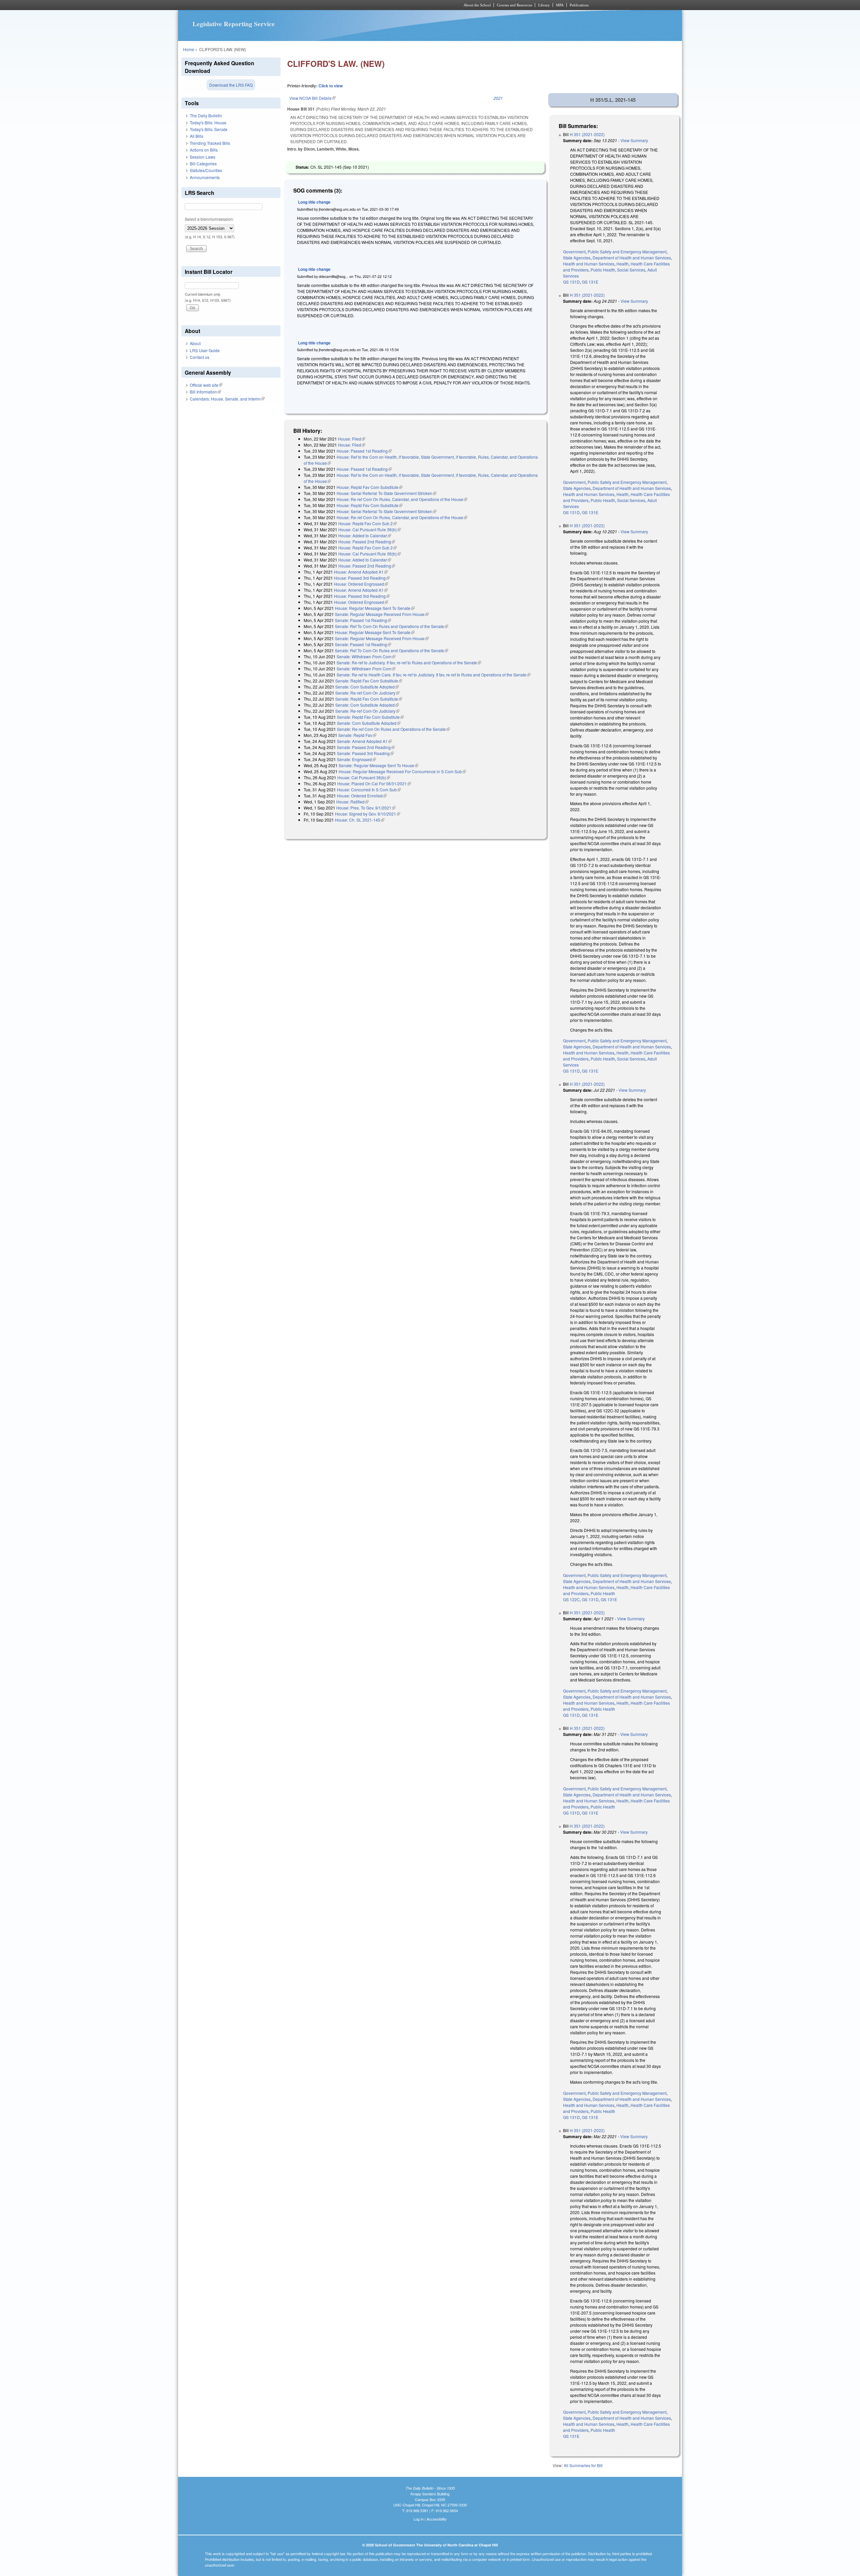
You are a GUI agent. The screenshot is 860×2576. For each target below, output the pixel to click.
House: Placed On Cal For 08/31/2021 (374, 783)
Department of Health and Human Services (632, 258)
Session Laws (203, 157)
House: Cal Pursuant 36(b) (364, 777)
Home (189, 49)
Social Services (631, 270)
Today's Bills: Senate (209, 129)
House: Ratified (352, 802)
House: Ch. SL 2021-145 (360, 820)
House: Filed (352, 439)
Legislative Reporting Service (234, 24)
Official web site (206, 385)
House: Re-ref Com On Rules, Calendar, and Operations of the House (402, 499)
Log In (419, 2519)
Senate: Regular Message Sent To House (378, 765)
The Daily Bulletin (206, 115)
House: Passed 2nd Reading (367, 542)
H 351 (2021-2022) (587, 134)
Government (574, 252)
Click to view (331, 86)
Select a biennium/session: (209, 219)
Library (544, 5)
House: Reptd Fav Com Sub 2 (368, 523)
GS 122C (571, 1599)
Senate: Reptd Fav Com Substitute (369, 681)
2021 (498, 98)
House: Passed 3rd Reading (362, 578)
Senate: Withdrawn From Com (366, 656)
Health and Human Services (589, 264)
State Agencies (577, 258)
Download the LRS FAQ (231, 85)
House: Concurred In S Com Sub (369, 790)
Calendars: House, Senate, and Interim (227, 399)
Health (622, 264)
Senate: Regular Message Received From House (382, 614)
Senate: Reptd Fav (357, 735)
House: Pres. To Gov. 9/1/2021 (366, 808)
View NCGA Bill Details (312, 98)
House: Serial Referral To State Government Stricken (386, 493)
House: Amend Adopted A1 (361, 572)
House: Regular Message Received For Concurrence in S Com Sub (402, 771)
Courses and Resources (514, 5)
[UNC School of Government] (341, 5)
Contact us (200, 357)
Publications (579, 5)
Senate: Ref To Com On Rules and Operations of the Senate (392, 626)
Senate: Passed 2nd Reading (366, 747)
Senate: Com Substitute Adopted (367, 687)
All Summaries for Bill (583, 2465)
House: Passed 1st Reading (364, 451)
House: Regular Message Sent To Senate (375, 608)
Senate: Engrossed (356, 759)
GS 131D (571, 282)
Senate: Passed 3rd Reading (365, 753)
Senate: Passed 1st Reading (363, 620)
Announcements (205, 177)
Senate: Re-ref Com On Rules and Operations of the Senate (393, 729)
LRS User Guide (205, 350)
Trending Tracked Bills (210, 143)
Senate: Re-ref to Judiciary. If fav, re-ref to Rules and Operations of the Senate (409, 662)
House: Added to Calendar (365, 535)
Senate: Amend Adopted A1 (364, 741)
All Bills (197, 136)
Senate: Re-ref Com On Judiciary (367, 693)
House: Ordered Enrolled (362, 796)
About (195, 343)
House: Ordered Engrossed (361, 584)
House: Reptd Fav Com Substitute (370, 487)
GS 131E (590, 282)
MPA (560, 5)
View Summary (634, 140)
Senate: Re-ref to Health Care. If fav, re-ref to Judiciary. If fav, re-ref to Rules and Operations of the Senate (434, 675)
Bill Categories (203, 163)
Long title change (314, 202)
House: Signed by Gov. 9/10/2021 (368, 814)
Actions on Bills (204, 150)
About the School (477, 5)
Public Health (603, 270)
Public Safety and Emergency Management (627, 252)
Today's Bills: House (208, 122)
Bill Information (205, 392)
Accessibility (437, 2519)
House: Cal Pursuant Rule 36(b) (370, 529)
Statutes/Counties (206, 170)
